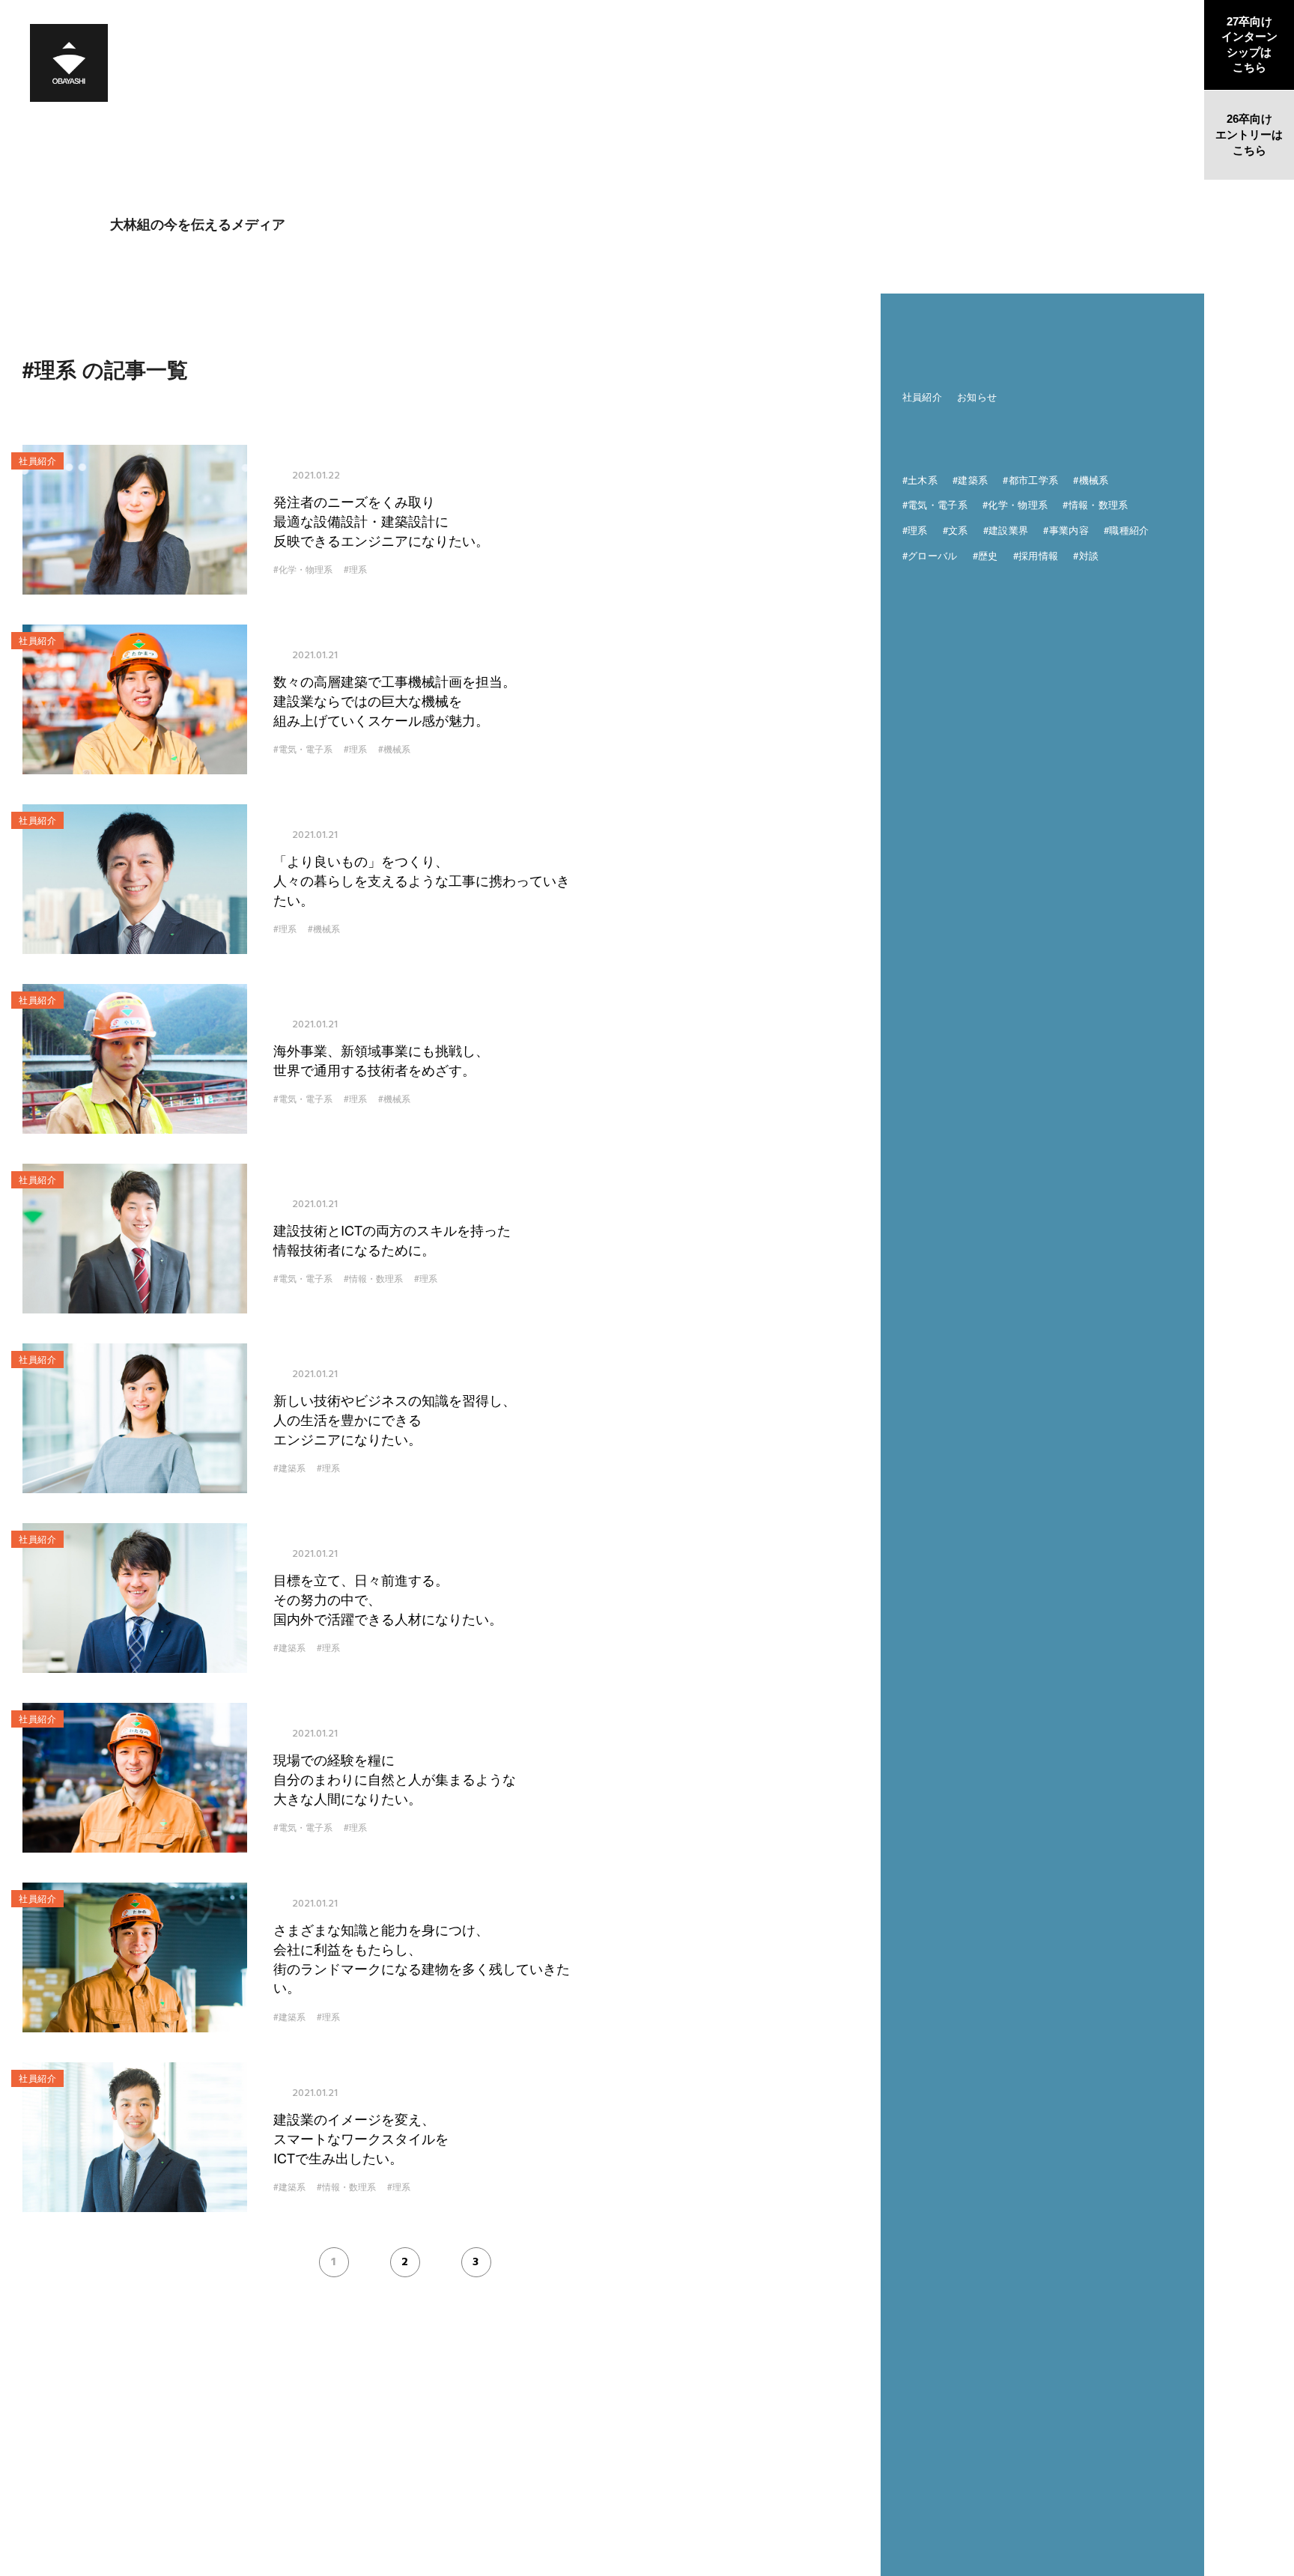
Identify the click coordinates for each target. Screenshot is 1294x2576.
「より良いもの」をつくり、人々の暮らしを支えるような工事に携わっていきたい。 (422, 880)
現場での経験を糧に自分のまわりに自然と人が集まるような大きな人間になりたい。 (395, 1778)
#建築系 (289, 1468)
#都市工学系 (1030, 480)
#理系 (355, 569)
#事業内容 (1066, 530)
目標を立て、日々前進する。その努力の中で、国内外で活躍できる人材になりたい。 (388, 1599)
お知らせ (977, 397)
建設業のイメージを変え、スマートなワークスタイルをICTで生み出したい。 (361, 2138)
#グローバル (930, 555)
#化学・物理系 (303, 569)
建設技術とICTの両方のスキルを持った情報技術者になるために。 (392, 1240)
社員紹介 (922, 397)
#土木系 (920, 480)
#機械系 (394, 749)
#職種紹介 (1127, 530)
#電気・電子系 (303, 749)
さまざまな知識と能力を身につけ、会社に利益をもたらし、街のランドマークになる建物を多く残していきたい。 (422, 1958)
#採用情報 (1036, 555)
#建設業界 (1006, 530)
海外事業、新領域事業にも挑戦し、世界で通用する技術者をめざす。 (381, 1060)
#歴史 (985, 555)
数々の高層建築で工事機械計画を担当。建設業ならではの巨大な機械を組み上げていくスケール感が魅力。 (395, 700)
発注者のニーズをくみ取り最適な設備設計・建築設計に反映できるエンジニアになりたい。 (381, 520)
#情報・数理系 (373, 1278)
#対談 (1086, 555)
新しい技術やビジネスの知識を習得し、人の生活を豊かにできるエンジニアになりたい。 (395, 1419)
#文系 (956, 530)
